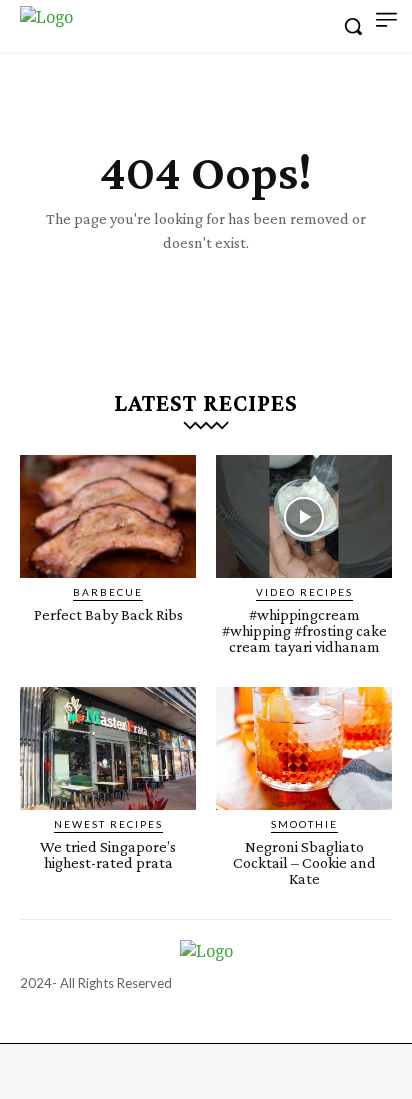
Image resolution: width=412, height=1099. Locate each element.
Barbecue (108, 592)
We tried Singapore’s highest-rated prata (108, 854)
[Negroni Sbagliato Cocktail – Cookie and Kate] (304, 748)
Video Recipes (304, 592)
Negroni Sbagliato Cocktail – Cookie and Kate (304, 862)
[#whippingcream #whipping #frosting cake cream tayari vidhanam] (304, 516)
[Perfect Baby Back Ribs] (108, 516)
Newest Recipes (108, 824)
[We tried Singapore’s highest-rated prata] (108, 748)
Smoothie (304, 824)
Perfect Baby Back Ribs (108, 614)
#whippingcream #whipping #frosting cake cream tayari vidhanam (304, 630)
